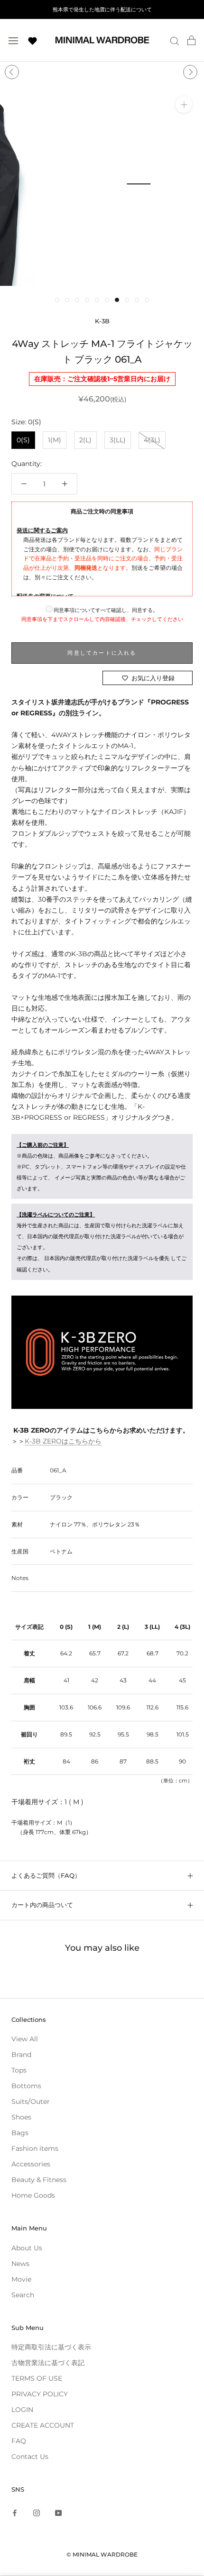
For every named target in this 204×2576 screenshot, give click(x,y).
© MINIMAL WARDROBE (102, 2554)
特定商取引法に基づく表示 (51, 2347)
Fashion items (35, 2148)
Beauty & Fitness (39, 2180)
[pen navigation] (13, 40)
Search (23, 2295)
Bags (20, 2133)
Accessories (31, 2164)
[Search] (175, 41)
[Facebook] (15, 2512)
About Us (27, 2248)
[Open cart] (191, 40)
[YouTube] (58, 2512)
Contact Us (30, 2457)
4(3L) (152, 440)
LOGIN (22, 2410)
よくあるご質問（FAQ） (46, 1875)
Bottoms (26, 2086)
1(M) (55, 440)
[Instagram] (37, 2512)
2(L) (85, 440)
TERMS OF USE (37, 2378)
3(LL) (118, 440)
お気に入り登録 (153, 678)
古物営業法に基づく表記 (48, 2363)
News (20, 2264)
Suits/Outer (31, 2101)
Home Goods (33, 2195)
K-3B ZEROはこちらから (63, 1441)
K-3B (102, 321)
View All (25, 2039)
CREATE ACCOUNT (43, 2425)
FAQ (19, 2441)
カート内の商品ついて (42, 1905)
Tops (19, 2070)
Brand (21, 2055)
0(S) (23, 440)
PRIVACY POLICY (40, 2394)
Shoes (21, 2117)
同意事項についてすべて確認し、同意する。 (105, 610)
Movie (21, 2279)
